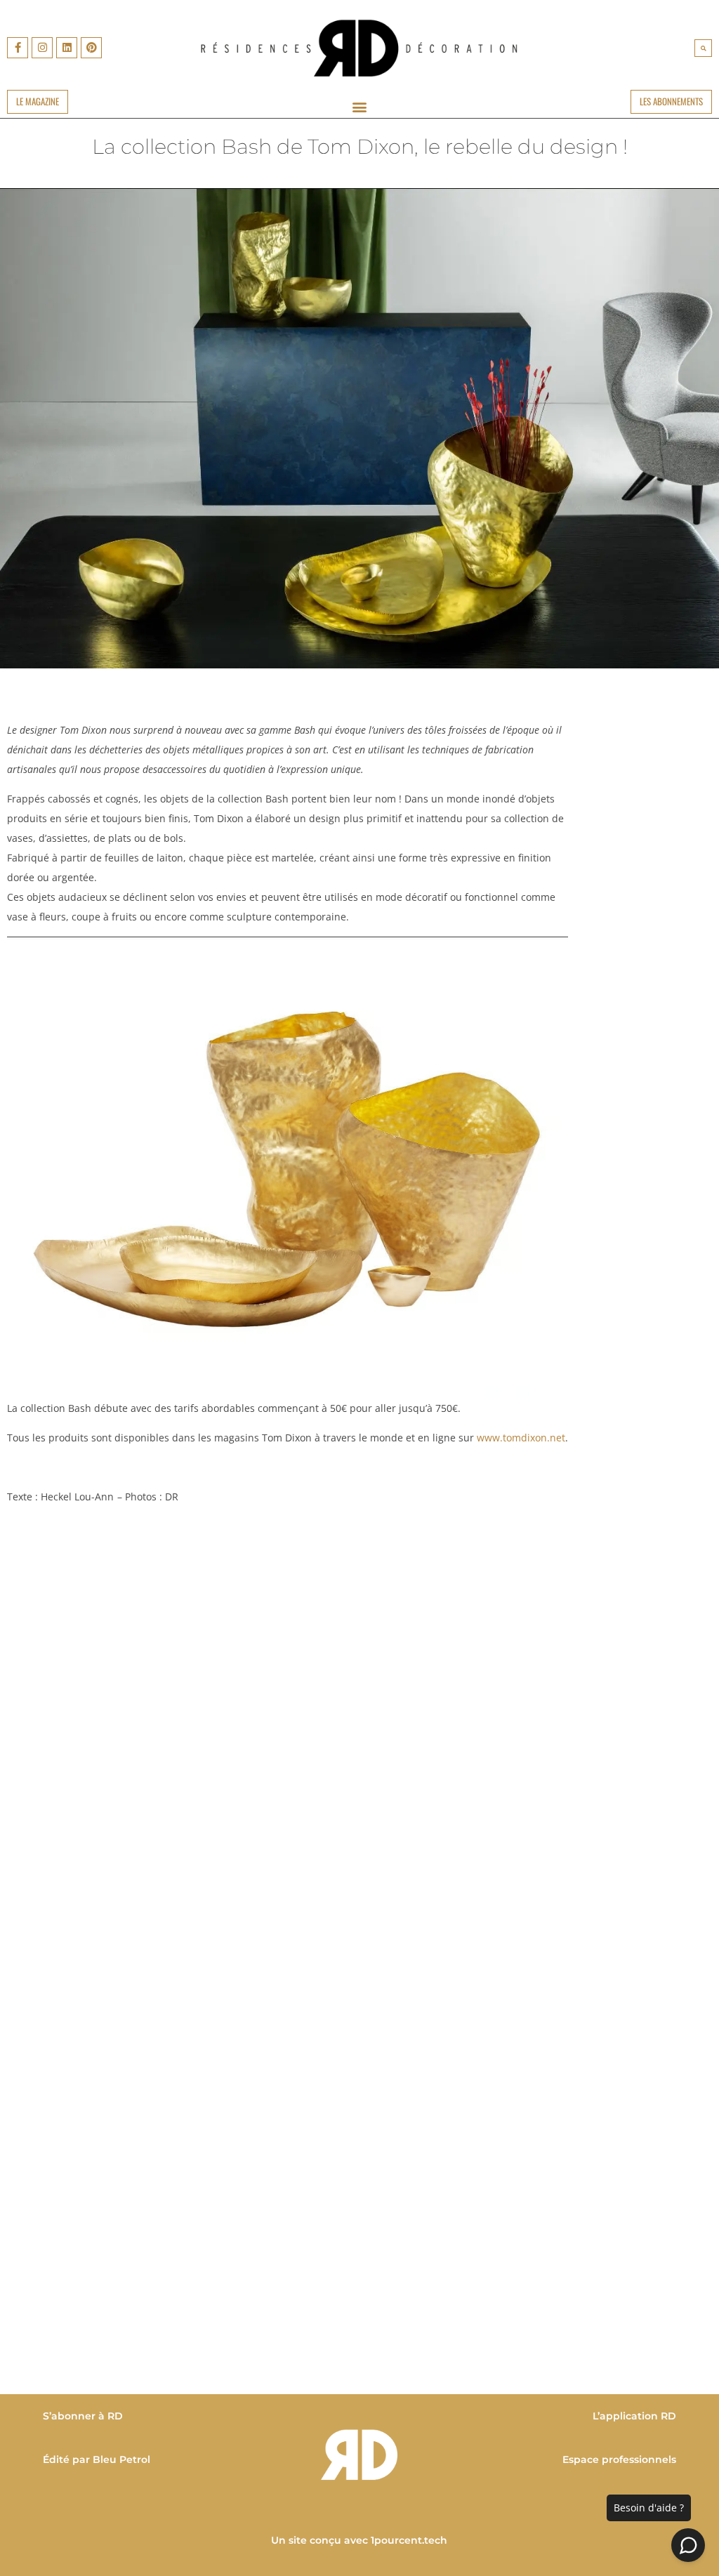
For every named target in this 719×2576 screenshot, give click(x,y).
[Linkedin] (67, 48)
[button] (703, 48)
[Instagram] (42, 48)
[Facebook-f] (18, 48)
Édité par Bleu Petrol (97, 2459)
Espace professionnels (619, 2459)
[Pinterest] (91, 48)
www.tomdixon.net (521, 1438)
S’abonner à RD (83, 2416)
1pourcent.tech (410, 2540)
